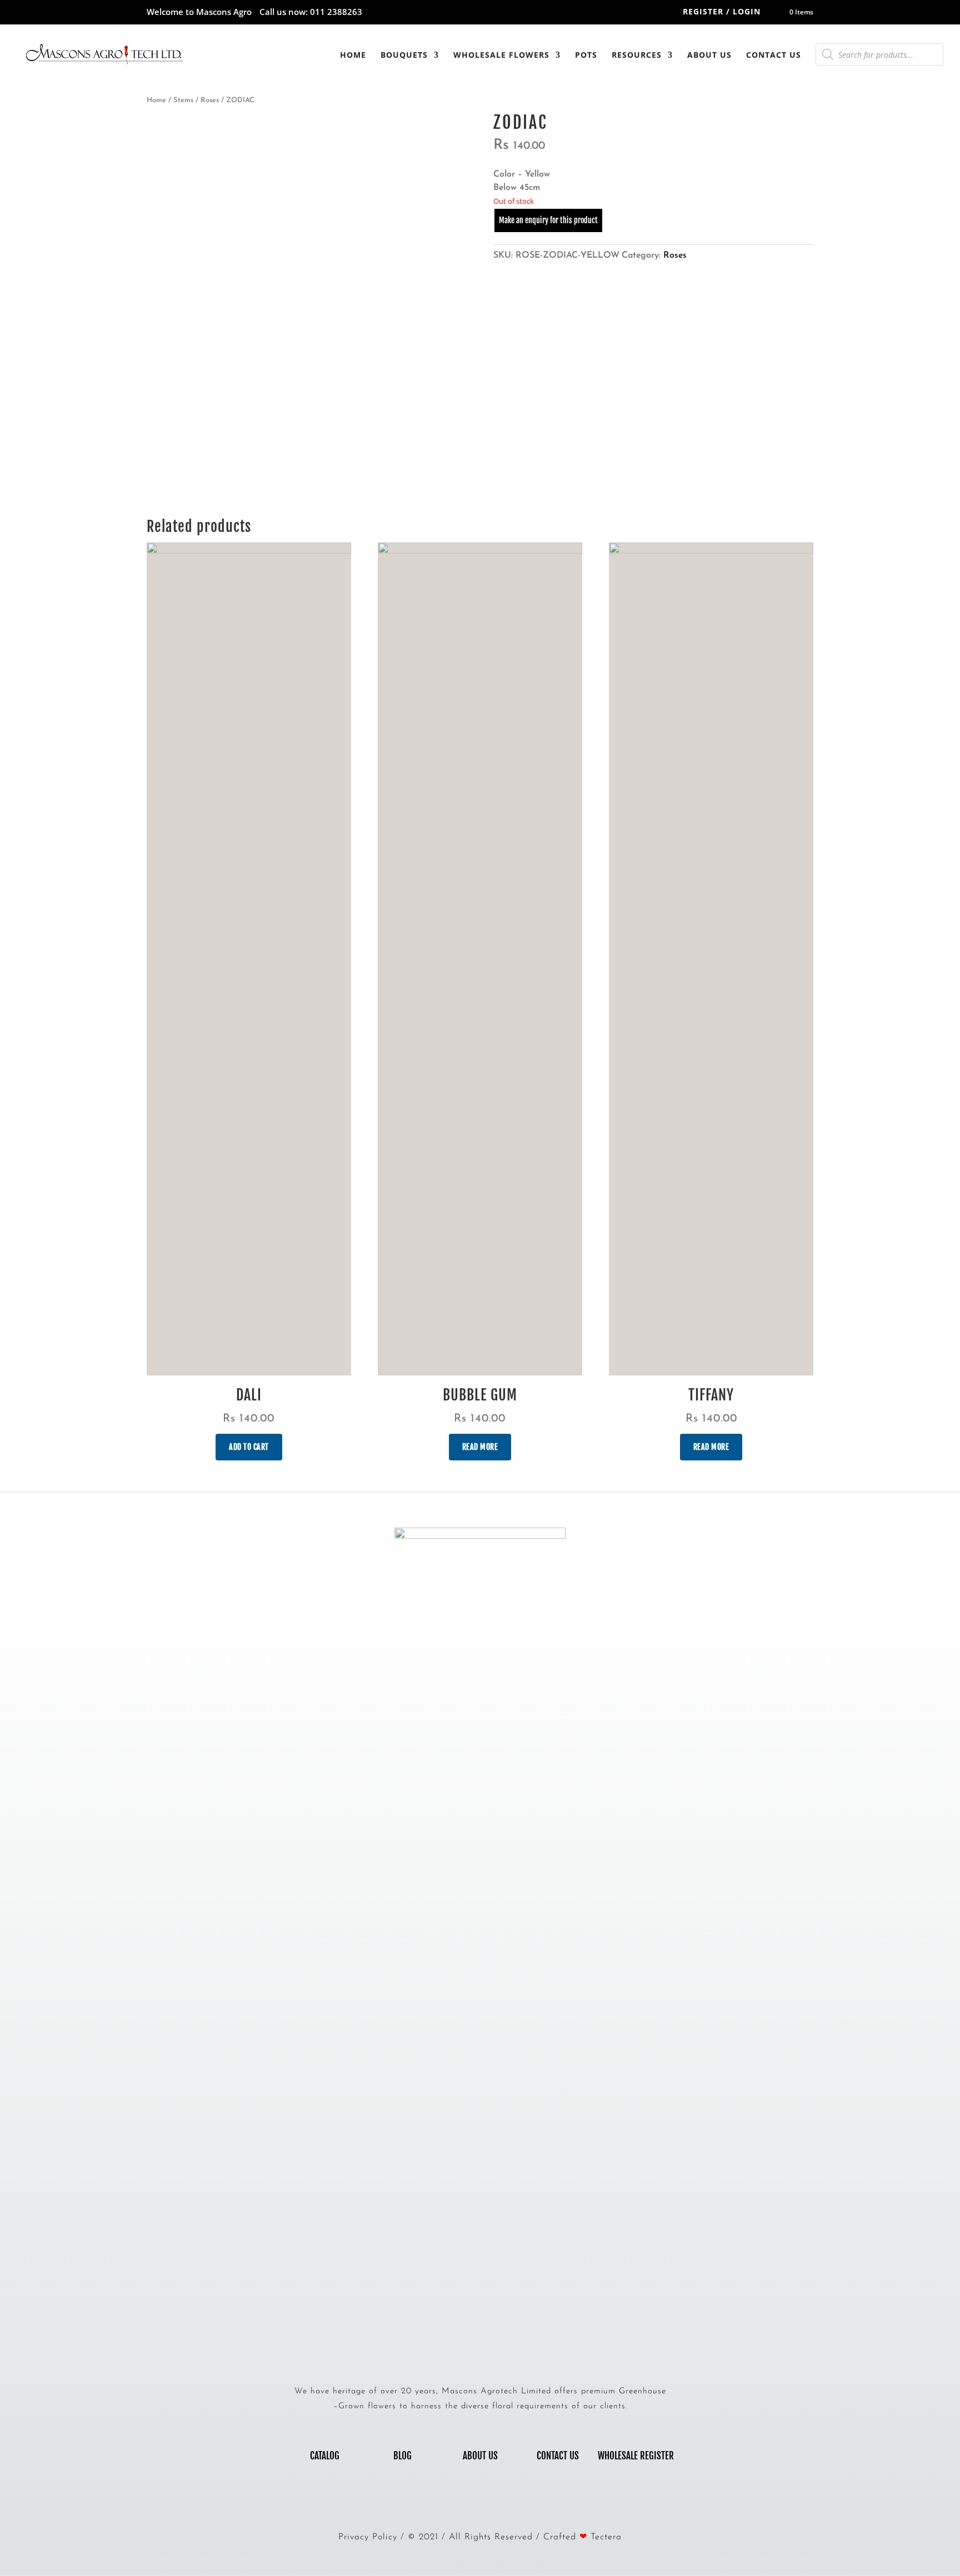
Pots (586, 55)
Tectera (606, 2537)
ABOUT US (480, 2456)
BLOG (402, 2456)
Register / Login (722, 11)
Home (353, 55)
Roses (210, 100)
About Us (709, 55)
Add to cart (249, 1447)
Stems (183, 100)
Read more (480, 1447)
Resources (637, 55)
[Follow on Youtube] (491, 2500)
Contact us (774, 55)
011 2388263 (336, 12)
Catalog (325, 2456)
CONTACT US (558, 2456)
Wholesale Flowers (501, 55)
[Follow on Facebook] (469, 2500)
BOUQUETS (404, 55)
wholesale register (636, 2456)
